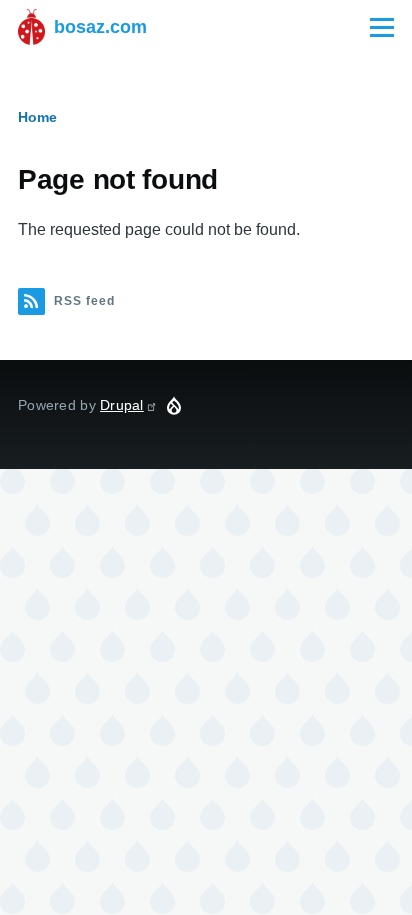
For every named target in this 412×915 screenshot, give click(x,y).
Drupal (122, 405)
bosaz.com (100, 27)
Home (37, 117)
